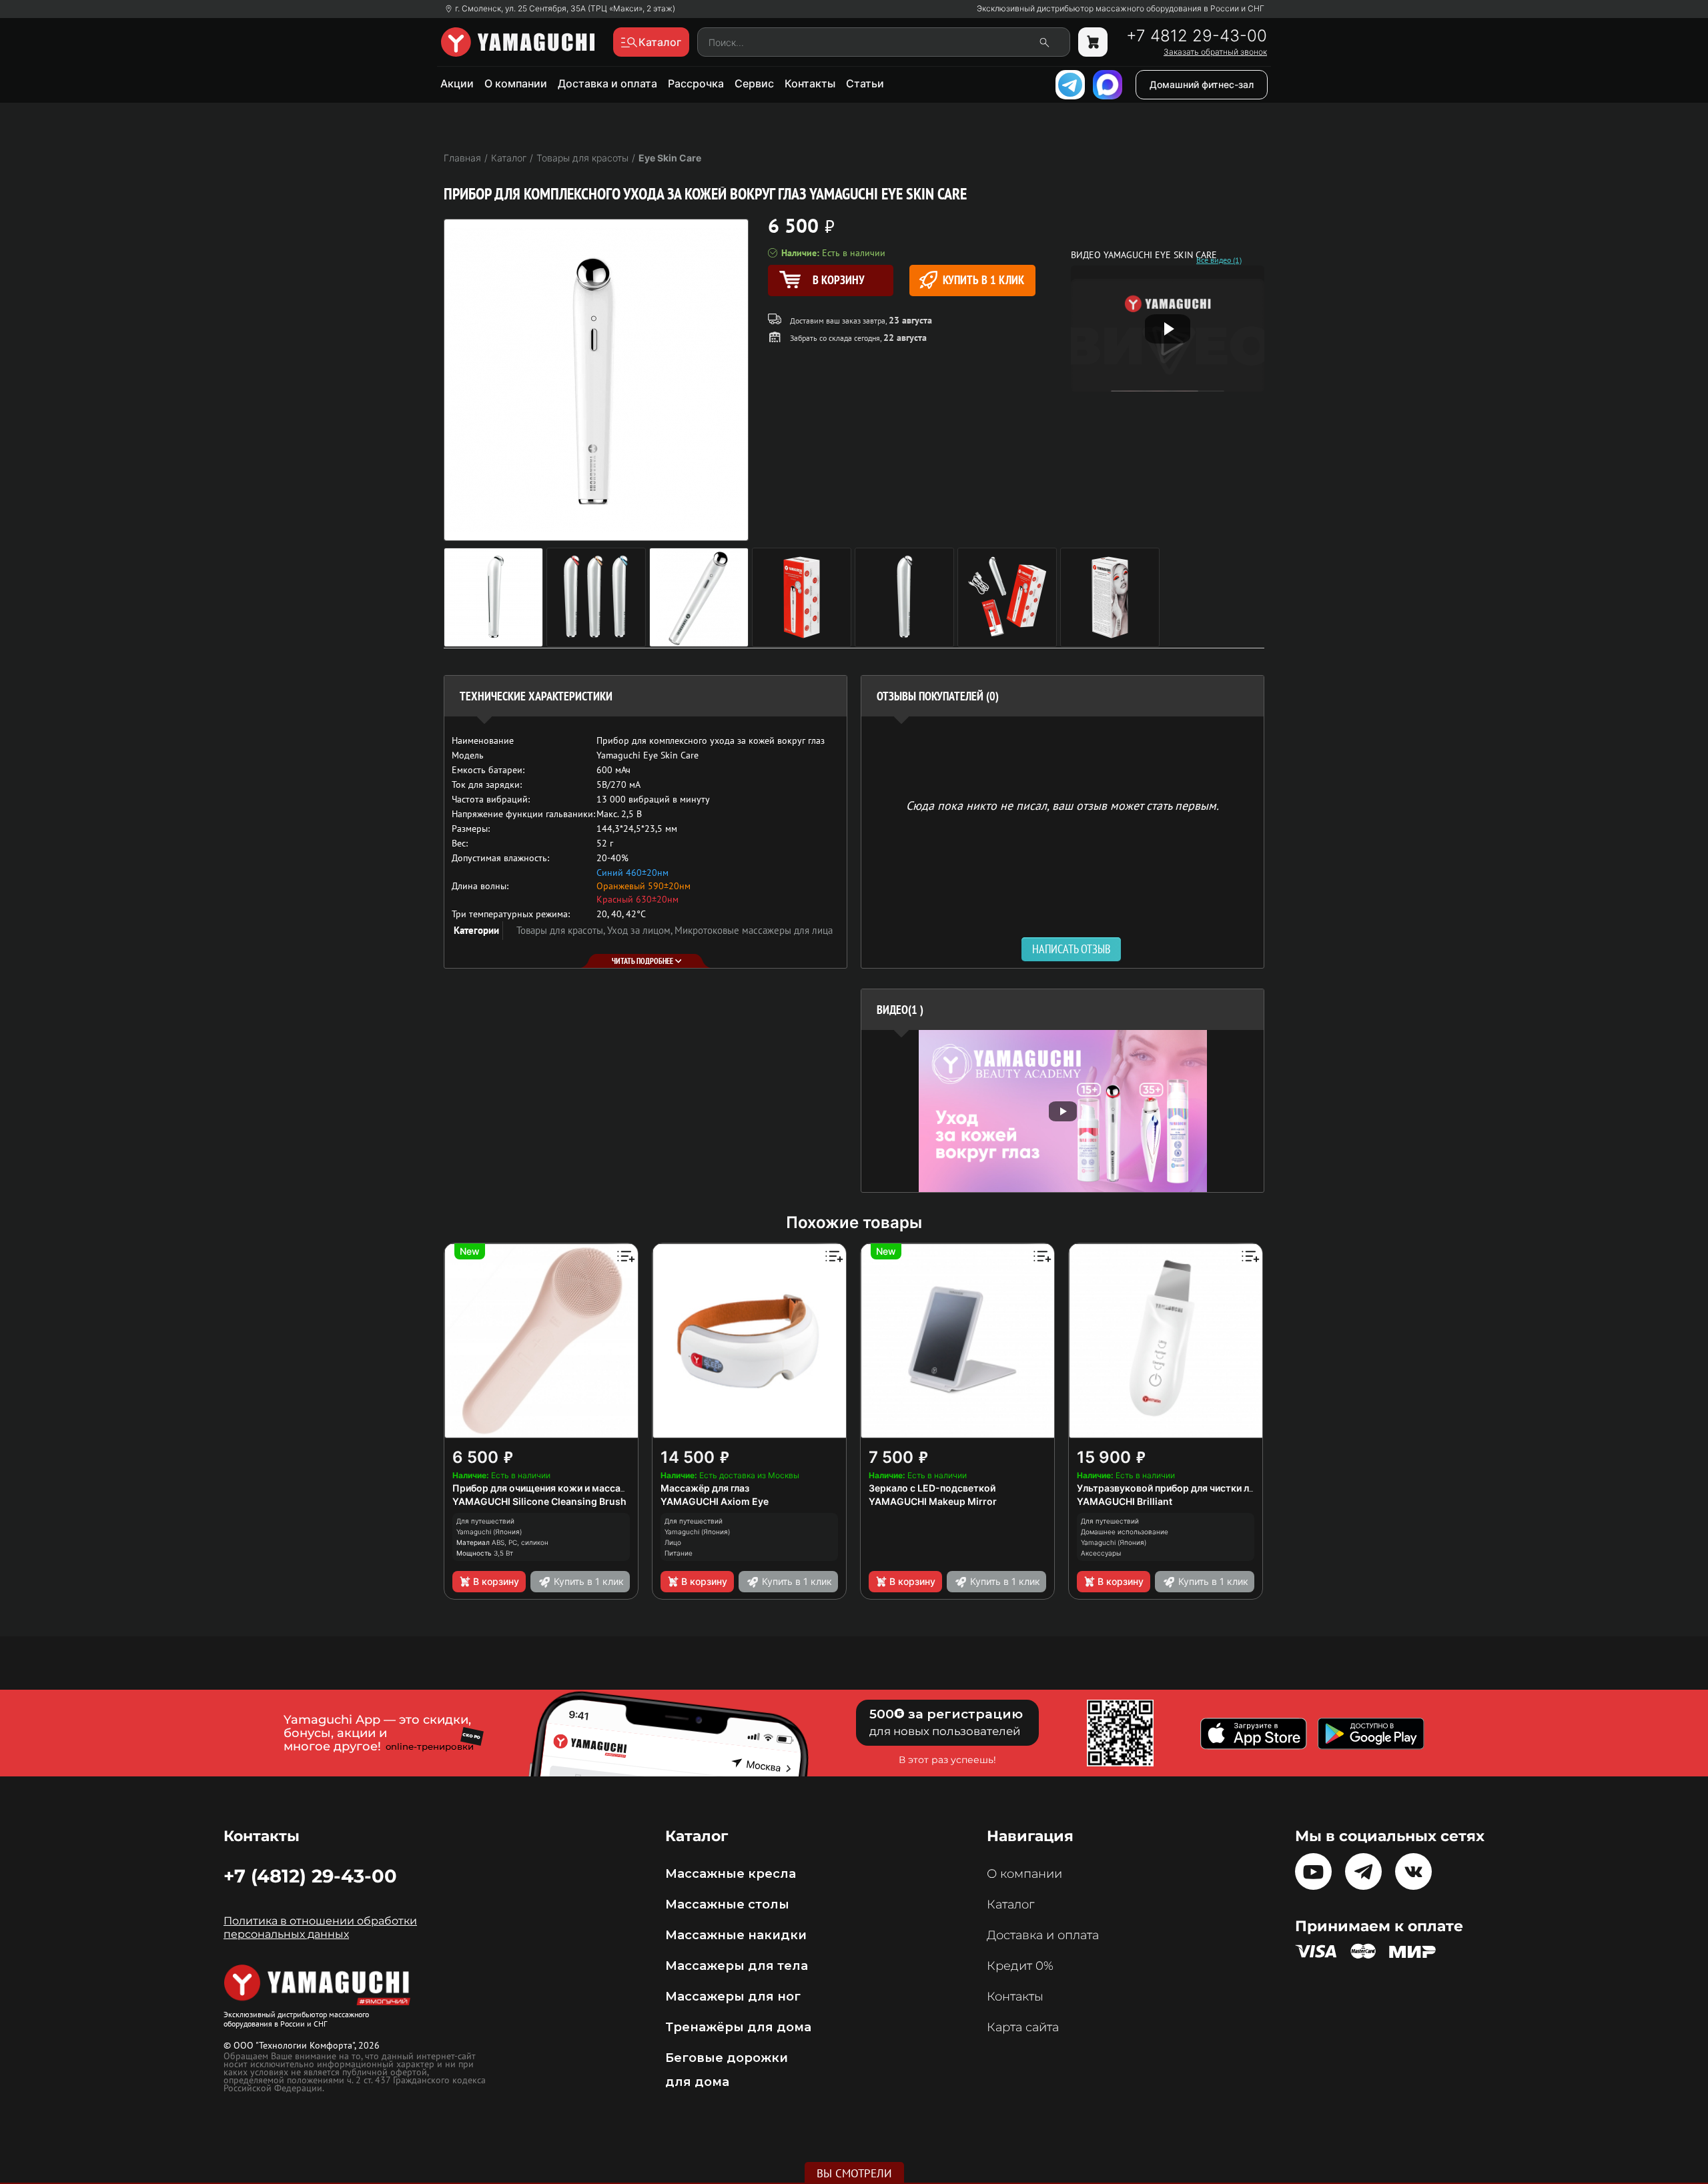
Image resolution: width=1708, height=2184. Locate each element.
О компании (516, 83)
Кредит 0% (1020, 1966)
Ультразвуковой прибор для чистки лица (1171, 1488)
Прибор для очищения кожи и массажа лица (555, 1488)
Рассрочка (696, 83)
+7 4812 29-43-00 (1197, 36)
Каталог (1010, 1904)
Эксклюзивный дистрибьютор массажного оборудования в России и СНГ (1121, 9)
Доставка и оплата (607, 83)
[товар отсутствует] (1093, 42)
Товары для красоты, (562, 930)
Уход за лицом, (641, 930)
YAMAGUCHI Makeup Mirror (933, 1501)
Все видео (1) (1219, 260)
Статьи (865, 83)
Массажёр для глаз (705, 1488)
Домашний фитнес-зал (1202, 84)
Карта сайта (1023, 2027)
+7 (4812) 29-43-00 (310, 1876)
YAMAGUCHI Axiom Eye (715, 1501)
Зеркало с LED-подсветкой (932, 1488)
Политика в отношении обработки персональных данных (320, 1928)
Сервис (754, 83)
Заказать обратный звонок (1215, 52)
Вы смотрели (854, 2173)
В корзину (496, 1581)
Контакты (810, 83)
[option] (1062, 1111)
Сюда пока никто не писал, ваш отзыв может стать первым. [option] (1062, 805)
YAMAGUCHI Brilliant (1125, 1501)
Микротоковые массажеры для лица (754, 930)
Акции (457, 83)
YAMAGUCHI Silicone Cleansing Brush (539, 1501)
